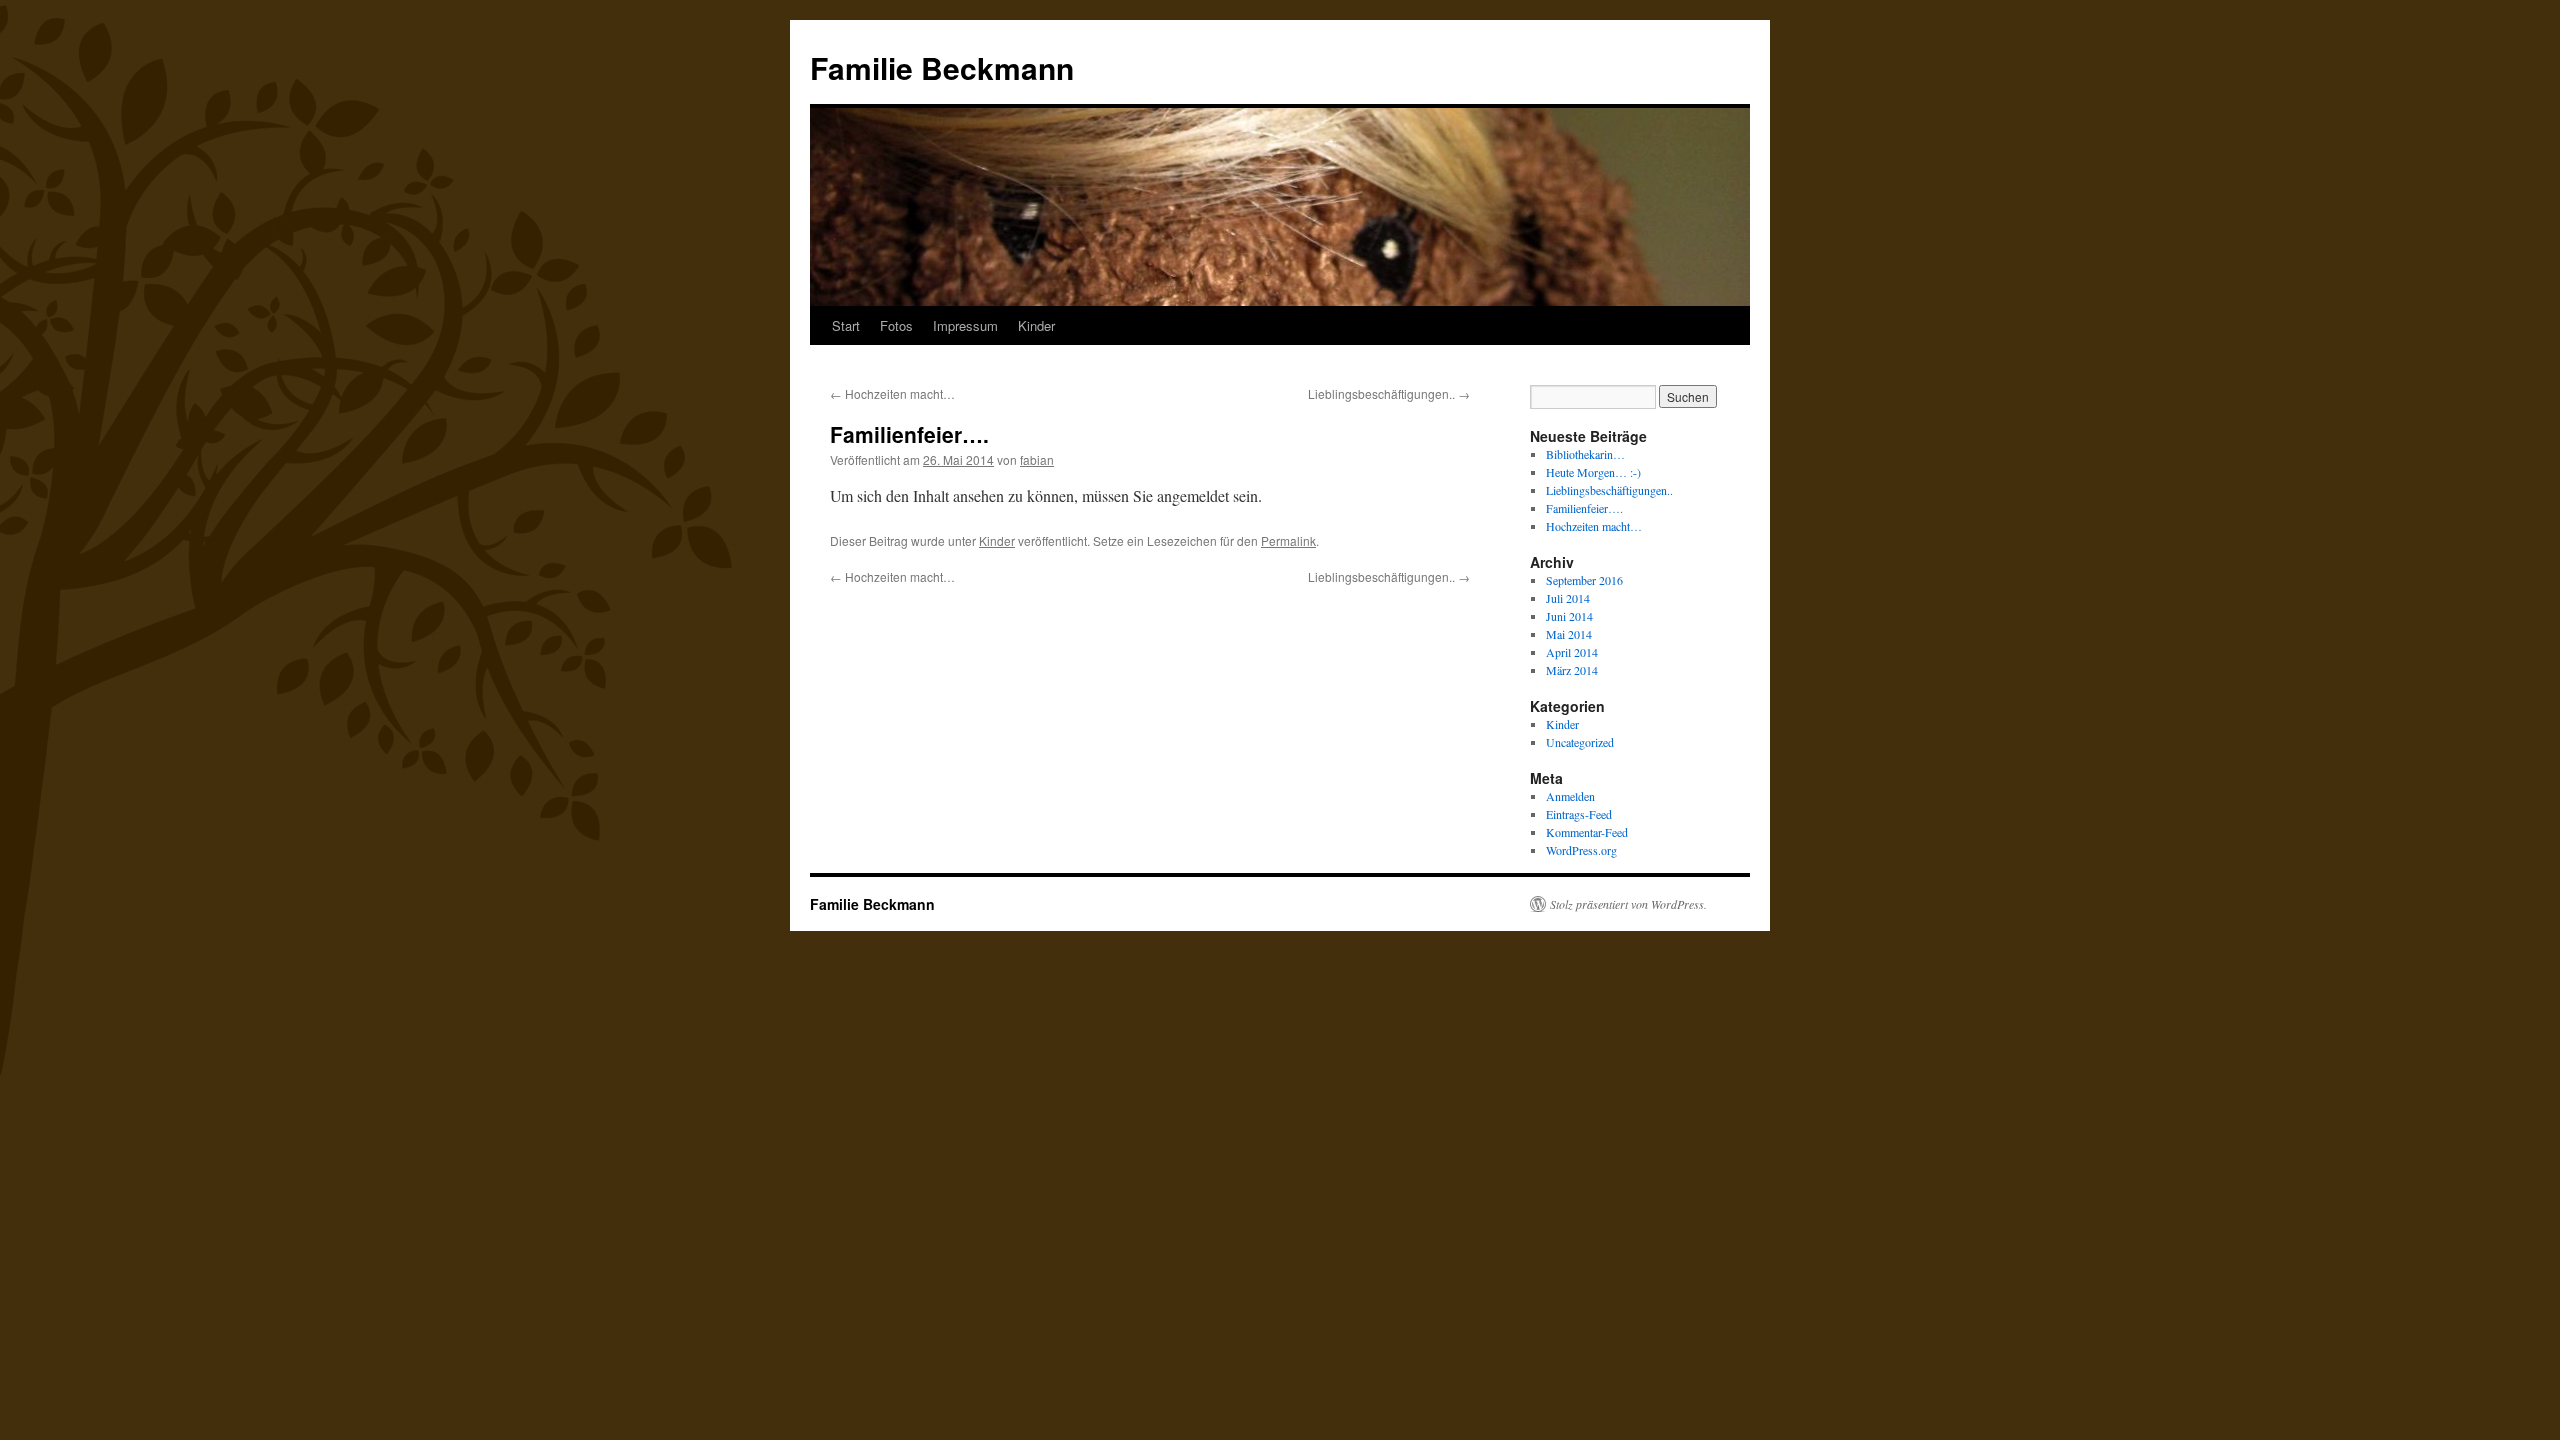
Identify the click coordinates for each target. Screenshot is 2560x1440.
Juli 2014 (1568, 598)
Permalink (1288, 540)
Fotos (896, 325)
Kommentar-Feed (1587, 832)
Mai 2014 (1569, 634)
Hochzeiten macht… (892, 393)
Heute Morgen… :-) (1593, 472)
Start (846, 325)
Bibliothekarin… (1585, 454)
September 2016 (1584, 580)
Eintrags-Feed (1579, 814)
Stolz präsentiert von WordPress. (1628, 904)
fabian (1037, 459)
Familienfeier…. (1584, 508)
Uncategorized (1580, 742)
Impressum (965, 325)
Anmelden (1570, 796)
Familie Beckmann (942, 67)
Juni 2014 (1569, 616)
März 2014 (1572, 670)
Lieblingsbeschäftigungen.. (1389, 393)
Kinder (1036, 325)
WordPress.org (1581, 850)
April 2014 (1572, 652)
